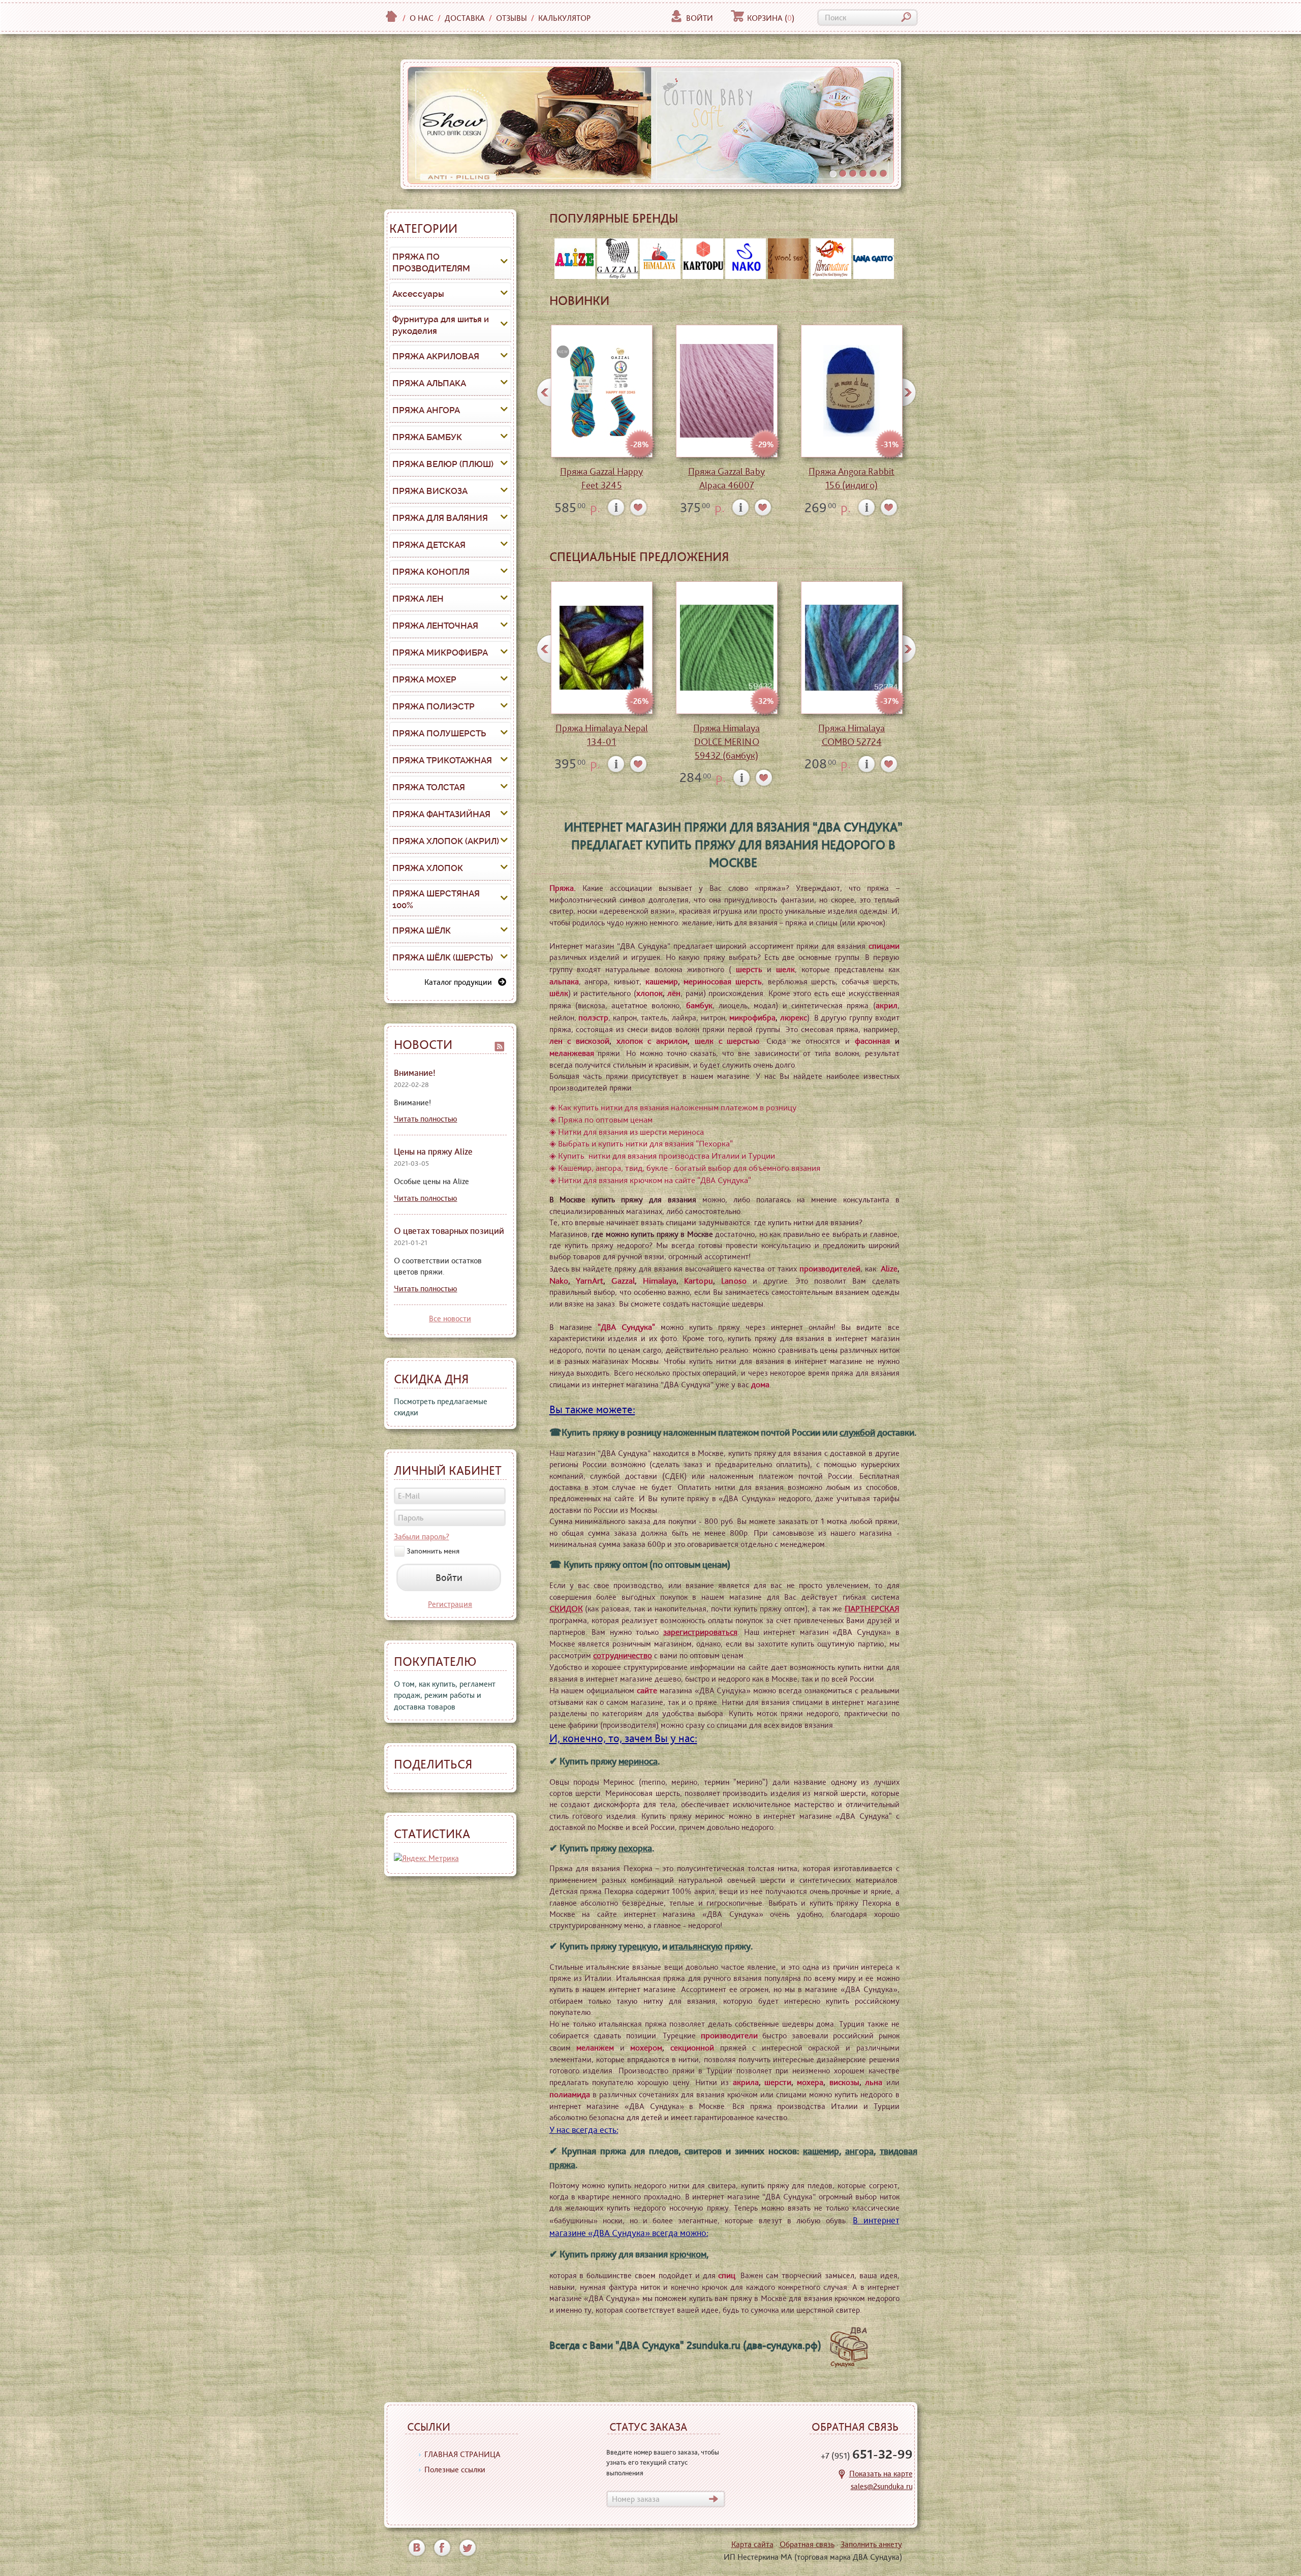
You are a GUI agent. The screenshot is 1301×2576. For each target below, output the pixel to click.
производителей (830, 1268)
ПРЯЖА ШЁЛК (422, 930)
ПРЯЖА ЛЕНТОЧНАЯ (435, 626)
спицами (884, 946)
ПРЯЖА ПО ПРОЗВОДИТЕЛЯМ (431, 263)
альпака (564, 981)
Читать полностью (426, 1119)
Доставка (465, 18)
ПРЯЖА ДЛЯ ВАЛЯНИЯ (440, 518)
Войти (700, 18)
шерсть (749, 969)
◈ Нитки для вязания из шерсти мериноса (627, 1132)
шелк (785, 969)
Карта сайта (752, 2544)
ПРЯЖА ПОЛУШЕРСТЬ (439, 733)
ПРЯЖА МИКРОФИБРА (440, 653)
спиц (727, 2275)
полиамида (570, 2094)
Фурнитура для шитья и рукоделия (441, 325)
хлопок (649, 993)
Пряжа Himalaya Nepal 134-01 (602, 735)
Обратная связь (807, 2544)
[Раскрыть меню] (504, 263)
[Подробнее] (616, 507)
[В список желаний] (639, 507)
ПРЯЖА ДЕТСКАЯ (429, 545)
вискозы (844, 2082)
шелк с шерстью (727, 1041)
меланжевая (572, 1053)
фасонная (872, 1041)
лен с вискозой (579, 1041)
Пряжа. (563, 888)
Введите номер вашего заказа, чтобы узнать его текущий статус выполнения (663, 2462)
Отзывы (512, 18)
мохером (646, 2047)
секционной (692, 2047)
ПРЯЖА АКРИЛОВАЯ (436, 356)
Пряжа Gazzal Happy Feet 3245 (601, 478)
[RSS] (500, 1045)
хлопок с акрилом (652, 1041)
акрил (887, 1005)
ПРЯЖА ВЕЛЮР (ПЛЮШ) (443, 464)
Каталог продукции (461, 982)
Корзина (771, 18)
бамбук (699, 1005)
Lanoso (734, 1281)
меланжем (595, 2047)
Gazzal (623, 1281)
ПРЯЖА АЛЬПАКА (429, 383)
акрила (746, 2082)
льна (874, 2082)
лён (674, 993)
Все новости (450, 1318)
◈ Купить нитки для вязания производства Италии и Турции (662, 1156)
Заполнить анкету (871, 2544)
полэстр (593, 1017)
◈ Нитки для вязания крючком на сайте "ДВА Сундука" (650, 1180)
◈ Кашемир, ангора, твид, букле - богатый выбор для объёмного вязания (685, 1168)
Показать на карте (881, 2474)
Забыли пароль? (422, 1537)
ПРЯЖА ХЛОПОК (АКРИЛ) (446, 841)
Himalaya (660, 1281)
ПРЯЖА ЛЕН (418, 599)
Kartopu (699, 1281)
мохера (810, 2082)
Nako (559, 1281)
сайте (647, 1690)
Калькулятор (564, 18)
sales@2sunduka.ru (882, 2486)
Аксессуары (418, 294)
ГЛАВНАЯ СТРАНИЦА (462, 2454)
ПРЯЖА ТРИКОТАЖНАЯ (442, 760)
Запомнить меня (433, 1551)
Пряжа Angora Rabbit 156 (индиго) (851, 478)
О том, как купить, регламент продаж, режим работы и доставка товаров (445, 1695)
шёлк (559, 993)
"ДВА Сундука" (626, 1327)
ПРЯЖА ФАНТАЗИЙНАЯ (441, 814)
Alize (889, 1268)
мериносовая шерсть (723, 981)
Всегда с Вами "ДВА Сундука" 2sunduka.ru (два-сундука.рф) (688, 2345)
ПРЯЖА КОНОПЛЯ (431, 572)
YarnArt (590, 1281)
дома (760, 1384)
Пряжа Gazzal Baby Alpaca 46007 (726, 478)
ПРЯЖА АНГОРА (426, 410)
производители (729, 2035)
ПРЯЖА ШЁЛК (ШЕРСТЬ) (443, 957)
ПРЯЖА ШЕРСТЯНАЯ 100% (436, 899)
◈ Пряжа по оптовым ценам (601, 1120)
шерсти (778, 2082)
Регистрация (450, 1604)
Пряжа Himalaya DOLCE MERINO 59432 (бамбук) (726, 742)
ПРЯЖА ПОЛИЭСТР (433, 706)
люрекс (794, 1017)
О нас (422, 18)
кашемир (662, 981)
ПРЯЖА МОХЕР (424, 679)
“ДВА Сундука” (858, 827)
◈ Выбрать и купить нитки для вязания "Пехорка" (641, 1143)
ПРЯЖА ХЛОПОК (428, 868)
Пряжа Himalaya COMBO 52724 (851, 735)
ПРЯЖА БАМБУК (427, 437)
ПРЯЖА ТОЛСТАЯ (429, 787)
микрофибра (752, 1017)
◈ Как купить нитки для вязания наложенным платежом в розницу (673, 1107)
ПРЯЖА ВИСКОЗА (430, 491)
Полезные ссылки (455, 2470)
